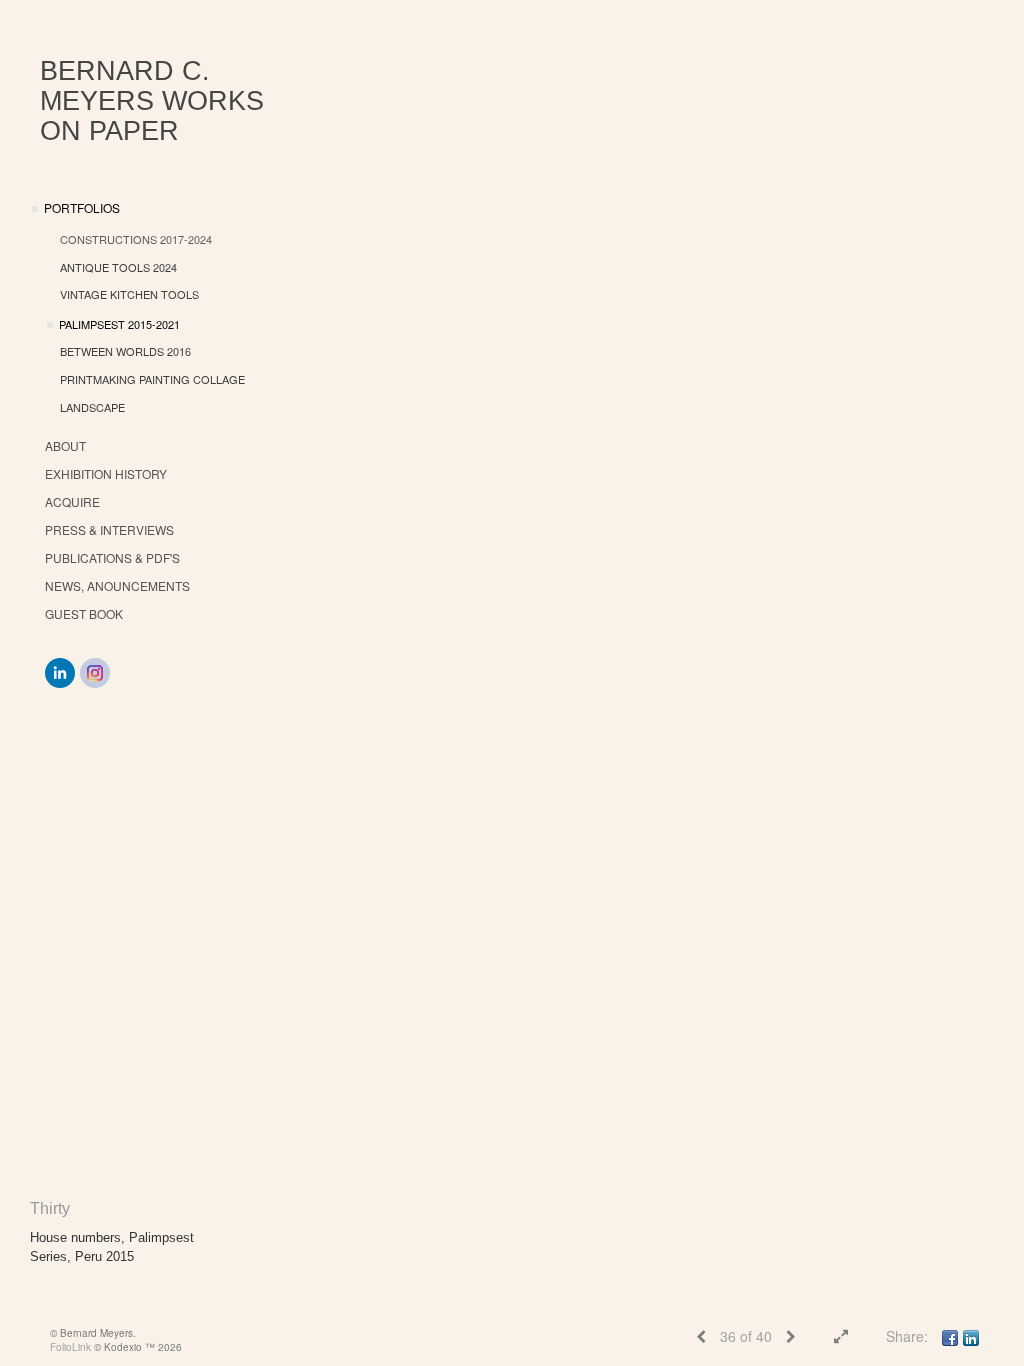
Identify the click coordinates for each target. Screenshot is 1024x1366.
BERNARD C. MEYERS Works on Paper (152, 101)
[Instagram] (95, 673)
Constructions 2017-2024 (136, 239)
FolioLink (70, 1347)
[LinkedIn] (60, 673)
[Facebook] (950, 1336)
